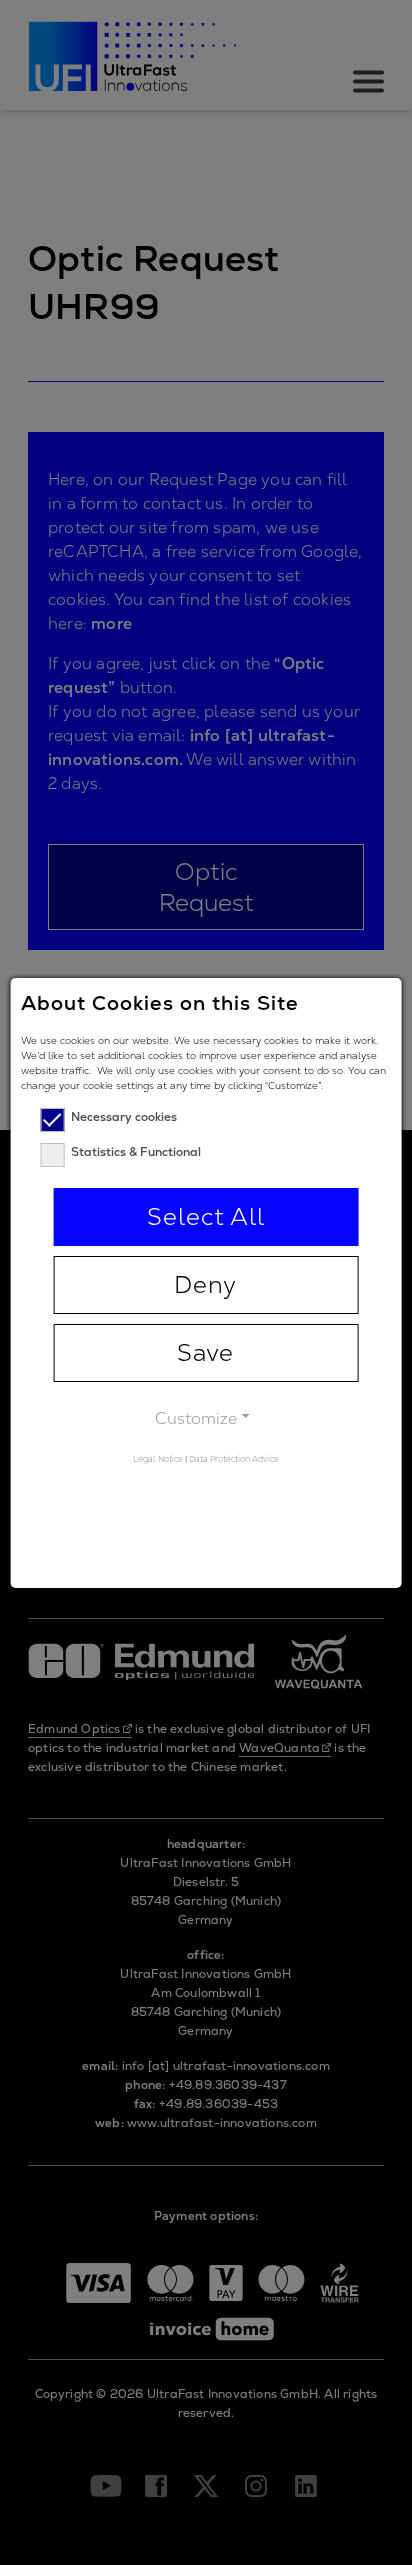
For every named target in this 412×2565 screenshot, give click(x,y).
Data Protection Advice (234, 1459)
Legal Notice (158, 1459)
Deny (205, 1284)
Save (205, 1352)
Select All (206, 1216)
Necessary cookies (124, 1117)
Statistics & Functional (136, 1152)
